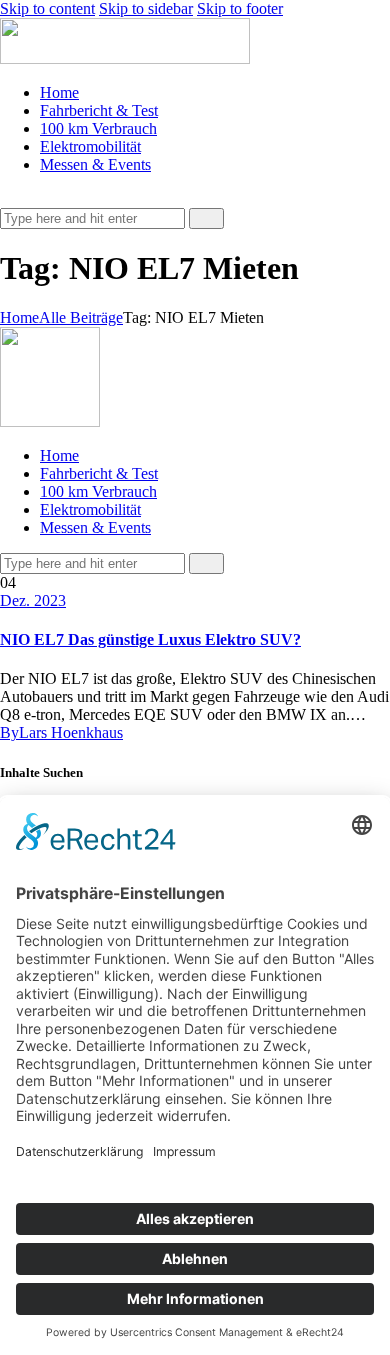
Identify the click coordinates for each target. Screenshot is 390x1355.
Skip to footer (240, 8)
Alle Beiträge (81, 317)
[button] (11, 198)
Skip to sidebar (146, 8)
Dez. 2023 (33, 600)
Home (19, 317)
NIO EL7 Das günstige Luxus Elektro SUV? (150, 639)
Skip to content (47, 8)
